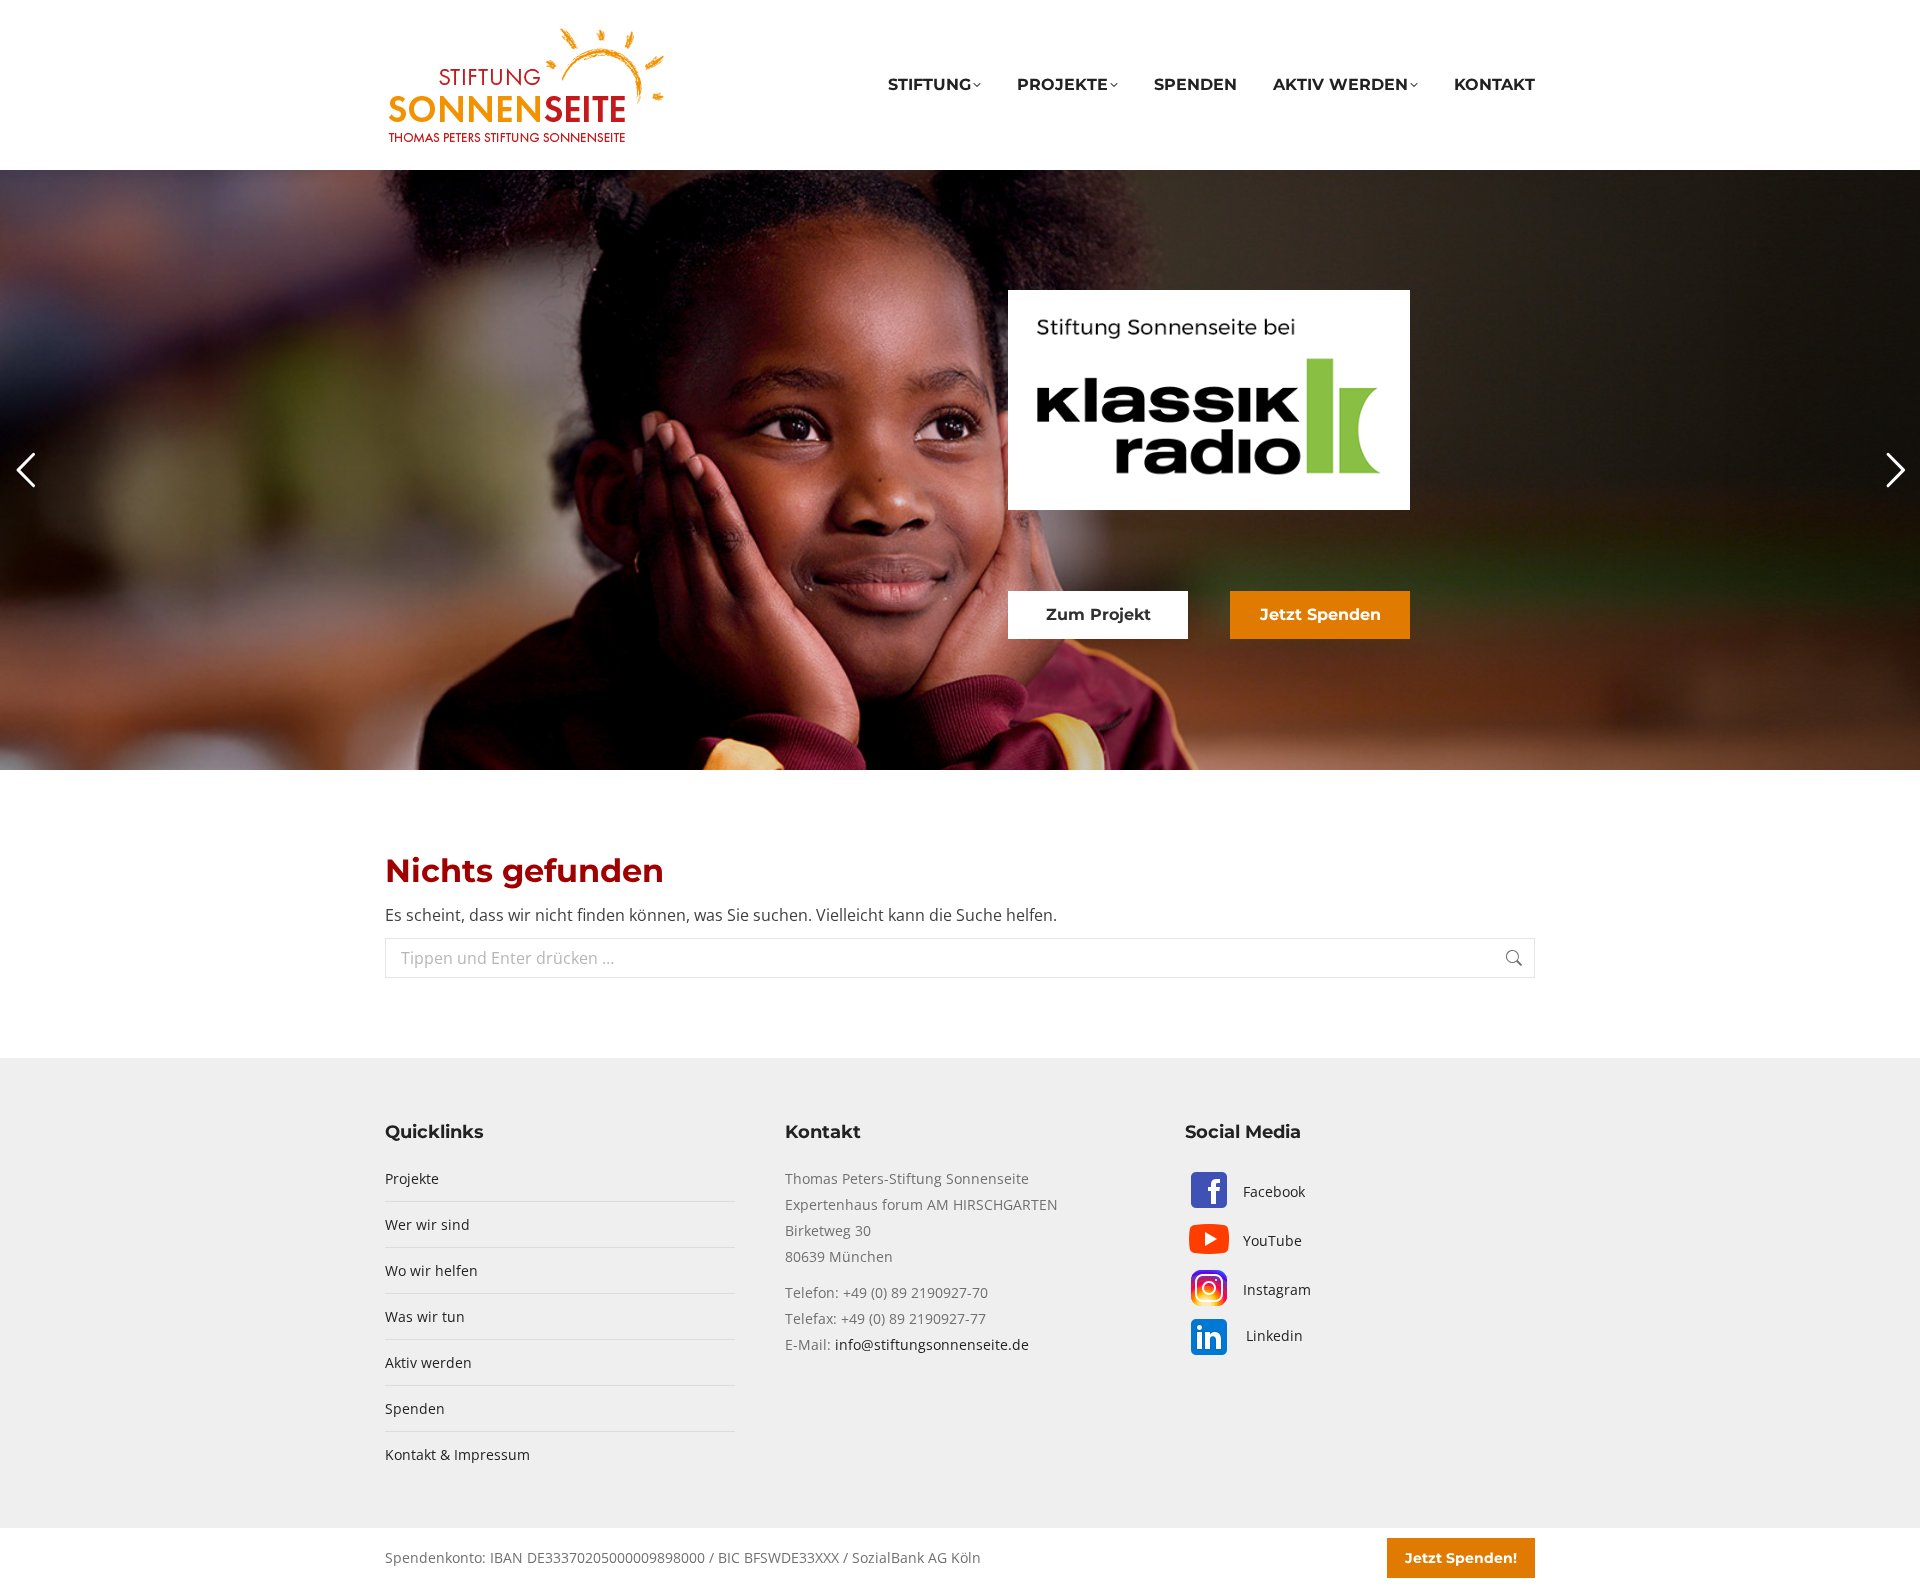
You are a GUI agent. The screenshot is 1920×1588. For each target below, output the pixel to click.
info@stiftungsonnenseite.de (932, 1344)
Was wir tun (425, 1316)
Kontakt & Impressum (457, 1454)
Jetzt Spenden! (1461, 1558)
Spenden (415, 1408)
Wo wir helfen (431, 1270)
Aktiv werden (428, 1362)
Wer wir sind (427, 1224)
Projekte (412, 1178)
